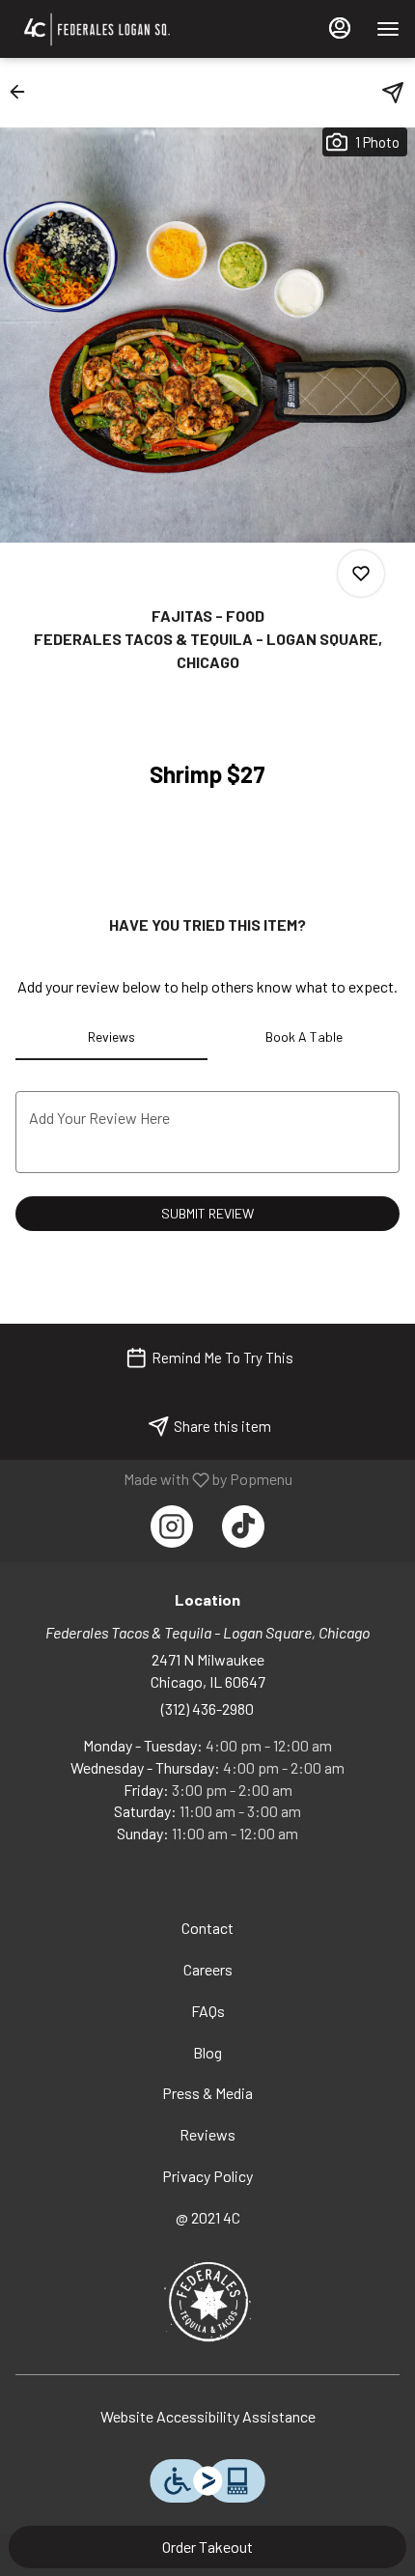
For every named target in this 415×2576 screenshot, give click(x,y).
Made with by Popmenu (153, 1479)
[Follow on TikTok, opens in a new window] (243, 1526)
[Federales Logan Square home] (136, 29)
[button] (23, 92)
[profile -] (340, 28)
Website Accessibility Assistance (208, 2416)
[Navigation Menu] (388, 29)
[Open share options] (393, 93)
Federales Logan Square (207, 2302)
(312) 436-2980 (207, 1708)
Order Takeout (207, 2547)
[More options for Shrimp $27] (361, 574)
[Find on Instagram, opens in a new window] (172, 1526)
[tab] (111, 1037)
